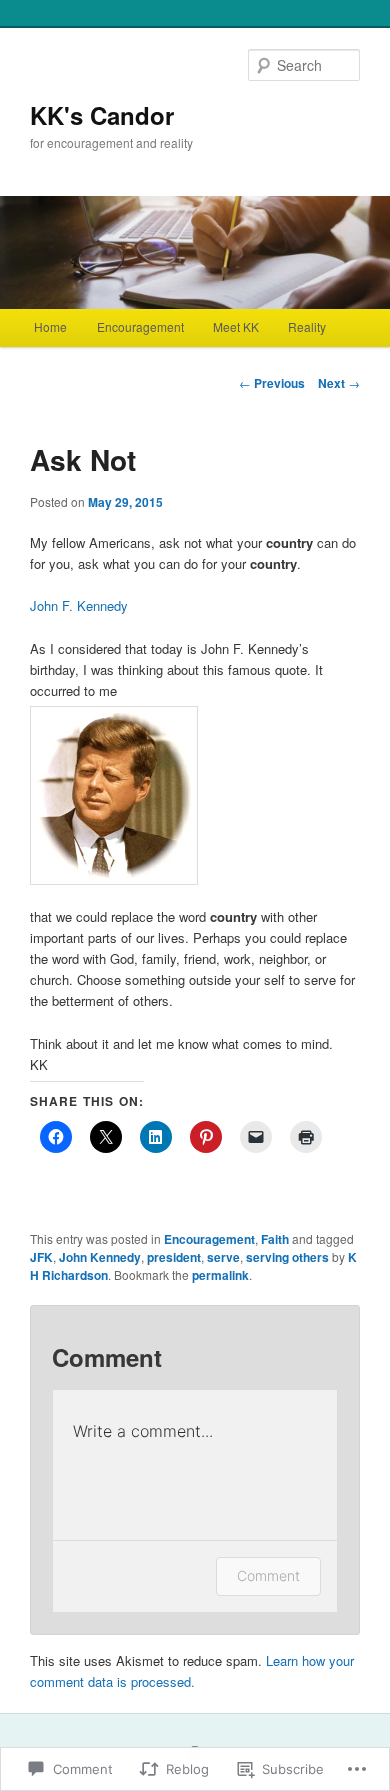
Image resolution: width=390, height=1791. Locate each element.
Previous (272, 383)
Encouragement (140, 326)
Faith (275, 1239)
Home (50, 326)
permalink (220, 1275)
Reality (307, 326)
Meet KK (236, 326)
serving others (287, 1257)
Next (339, 383)
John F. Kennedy (79, 605)
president (174, 1257)
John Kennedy (100, 1257)
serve (223, 1257)
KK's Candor (102, 115)
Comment (268, 1575)
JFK (41, 1257)
